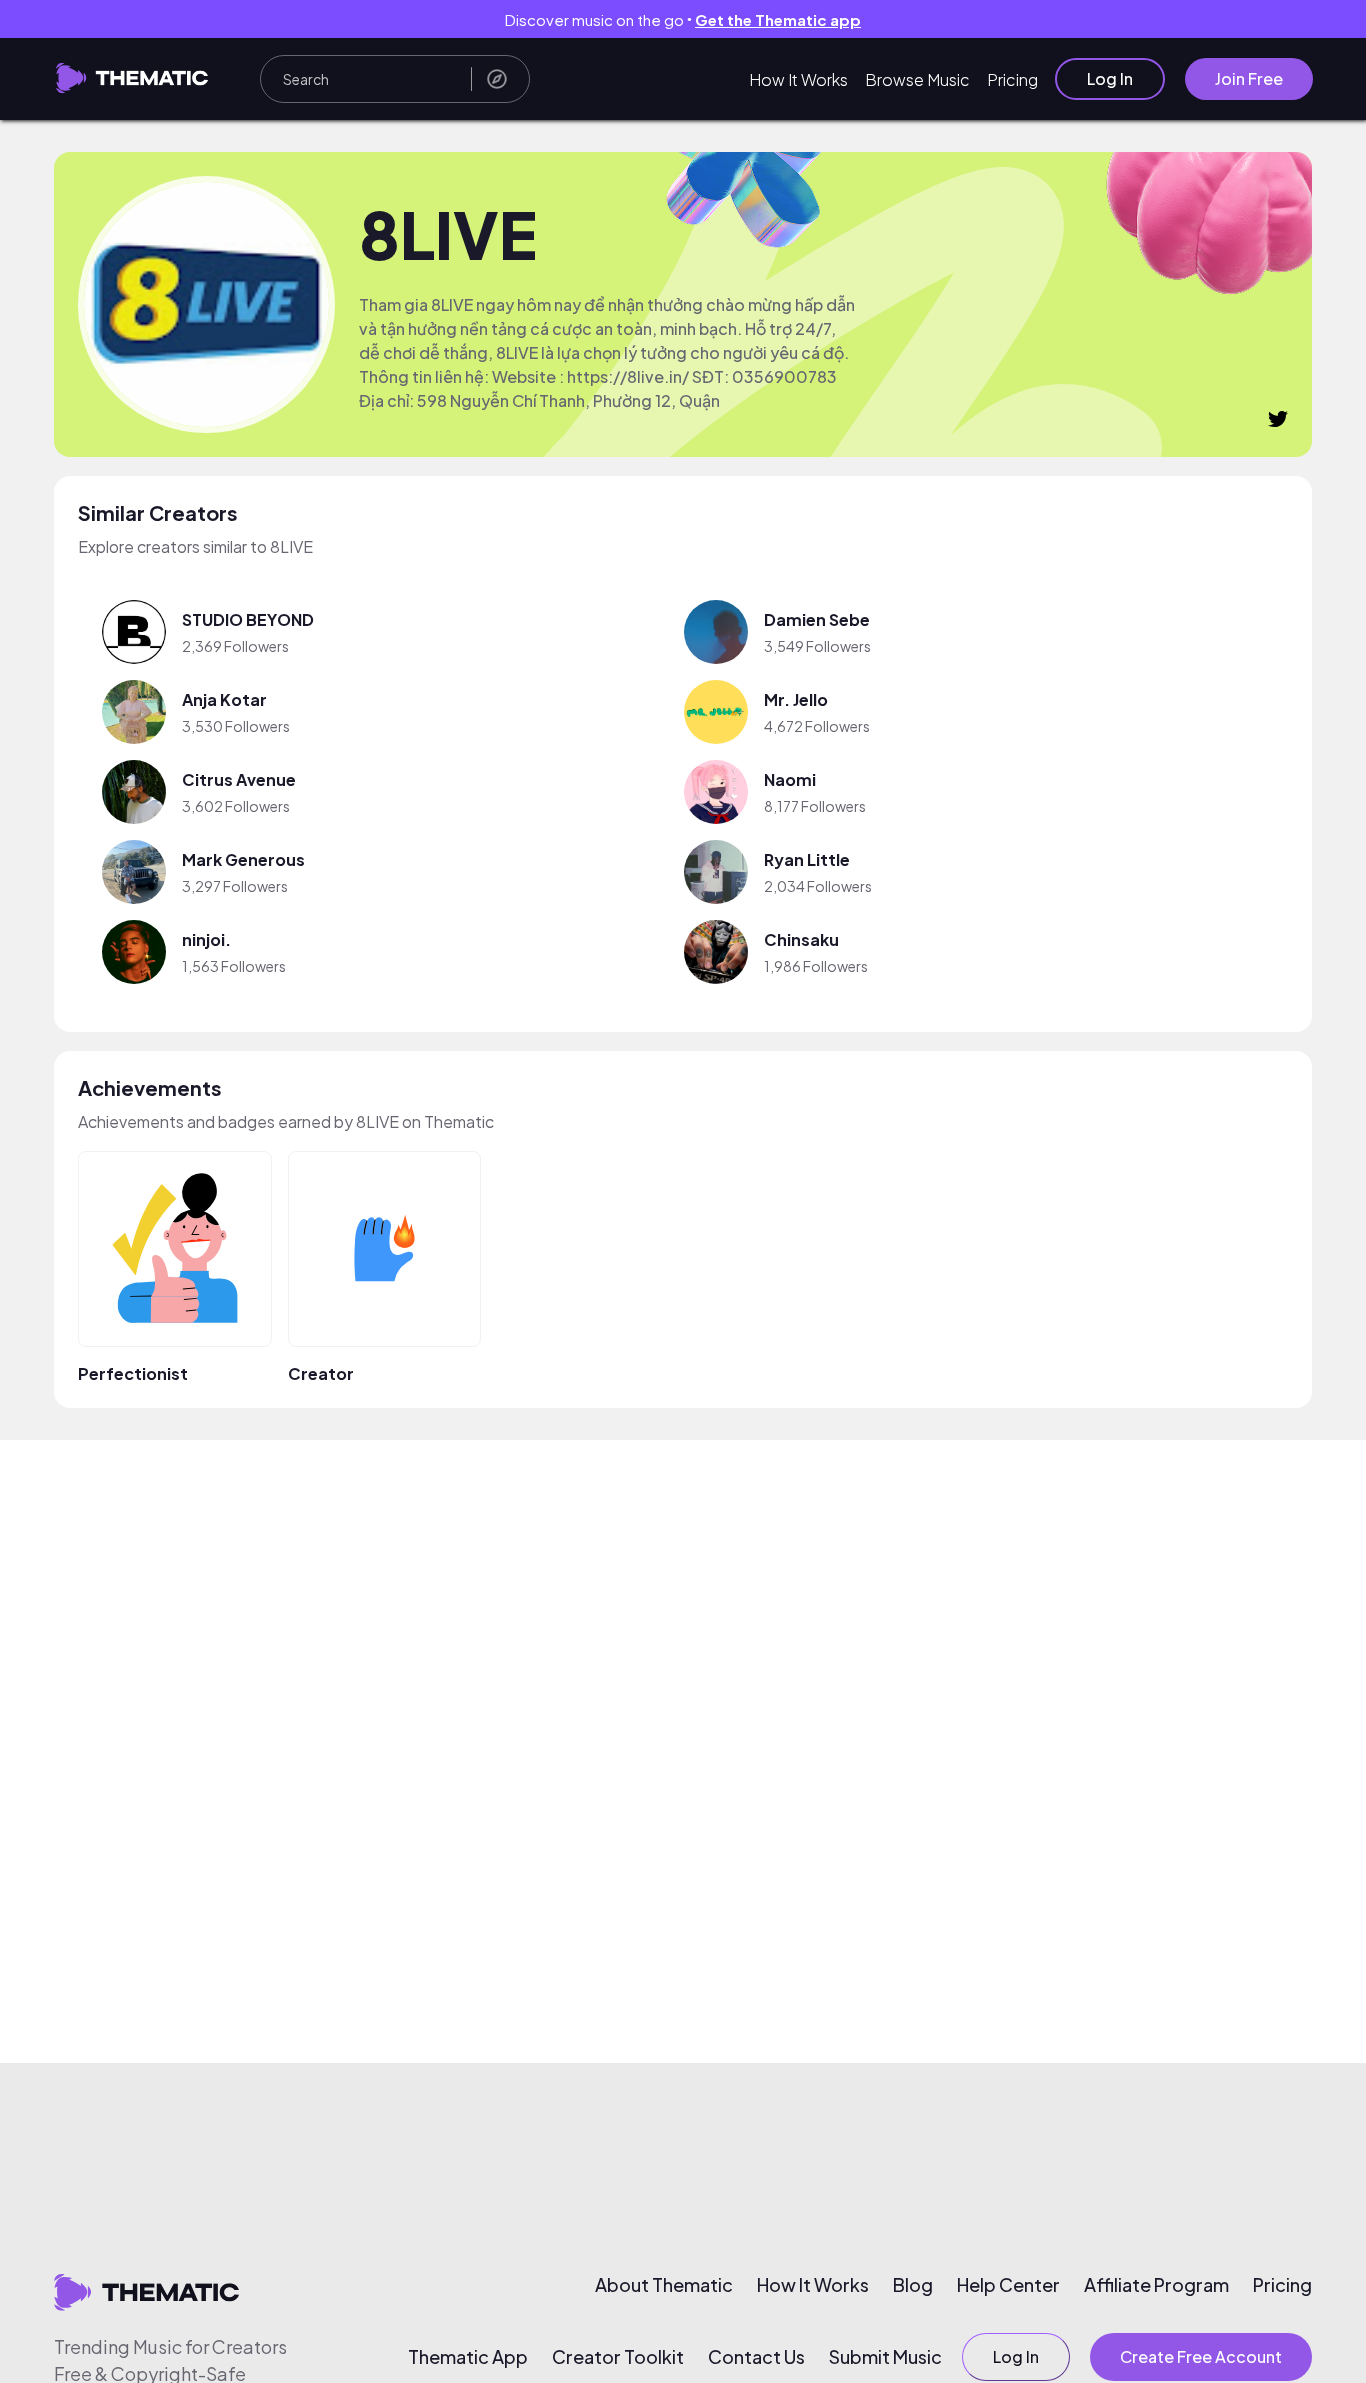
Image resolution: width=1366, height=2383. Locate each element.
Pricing (1012, 79)
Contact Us (756, 2357)
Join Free (1249, 78)
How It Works (798, 79)
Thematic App (468, 2357)
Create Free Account (1201, 2356)
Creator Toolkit (618, 2357)
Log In (1110, 78)
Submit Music (885, 2357)
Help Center (1008, 2285)
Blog (913, 2285)
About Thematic (664, 2285)
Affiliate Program (1156, 2285)
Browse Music (917, 79)
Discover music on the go (683, 19)
